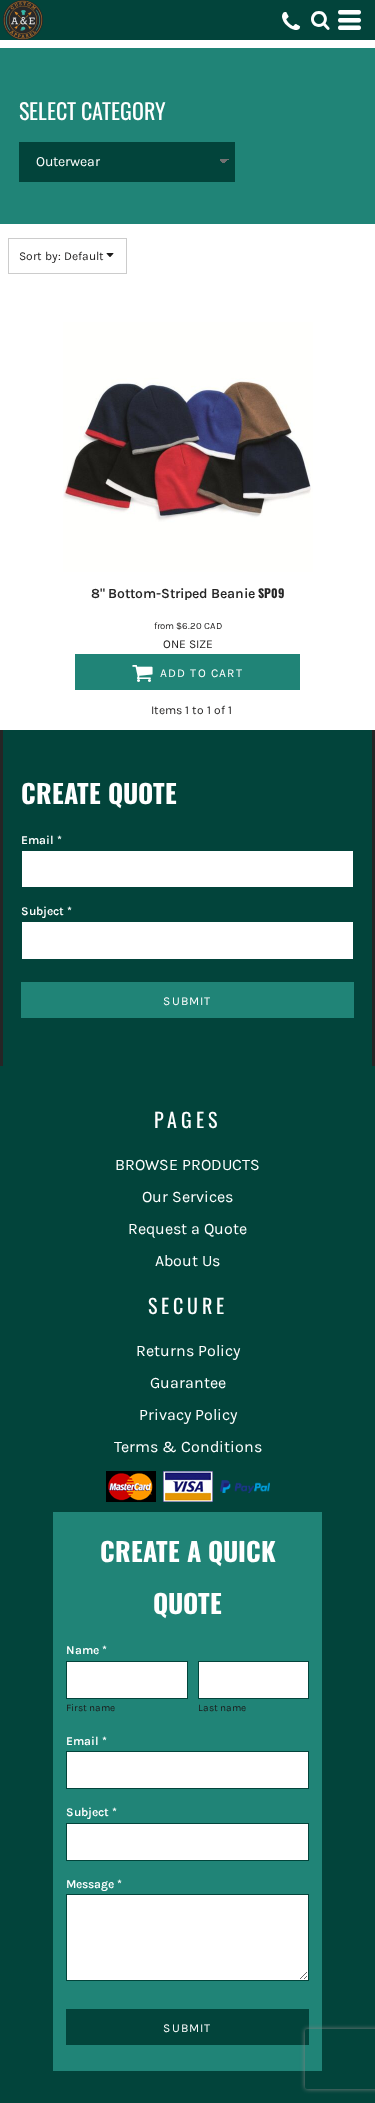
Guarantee (188, 1382)
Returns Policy (188, 1350)
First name (90, 1708)
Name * (86, 1650)
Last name (222, 1708)
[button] (320, 20)
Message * (94, 1884)
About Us (187, 1260)
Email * (41, 840)
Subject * (46, 911)
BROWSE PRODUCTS (187, 1164)
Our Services (187, 1196)
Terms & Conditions (188, 1446)
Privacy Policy (188, 1414)
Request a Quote (187, 1228)
